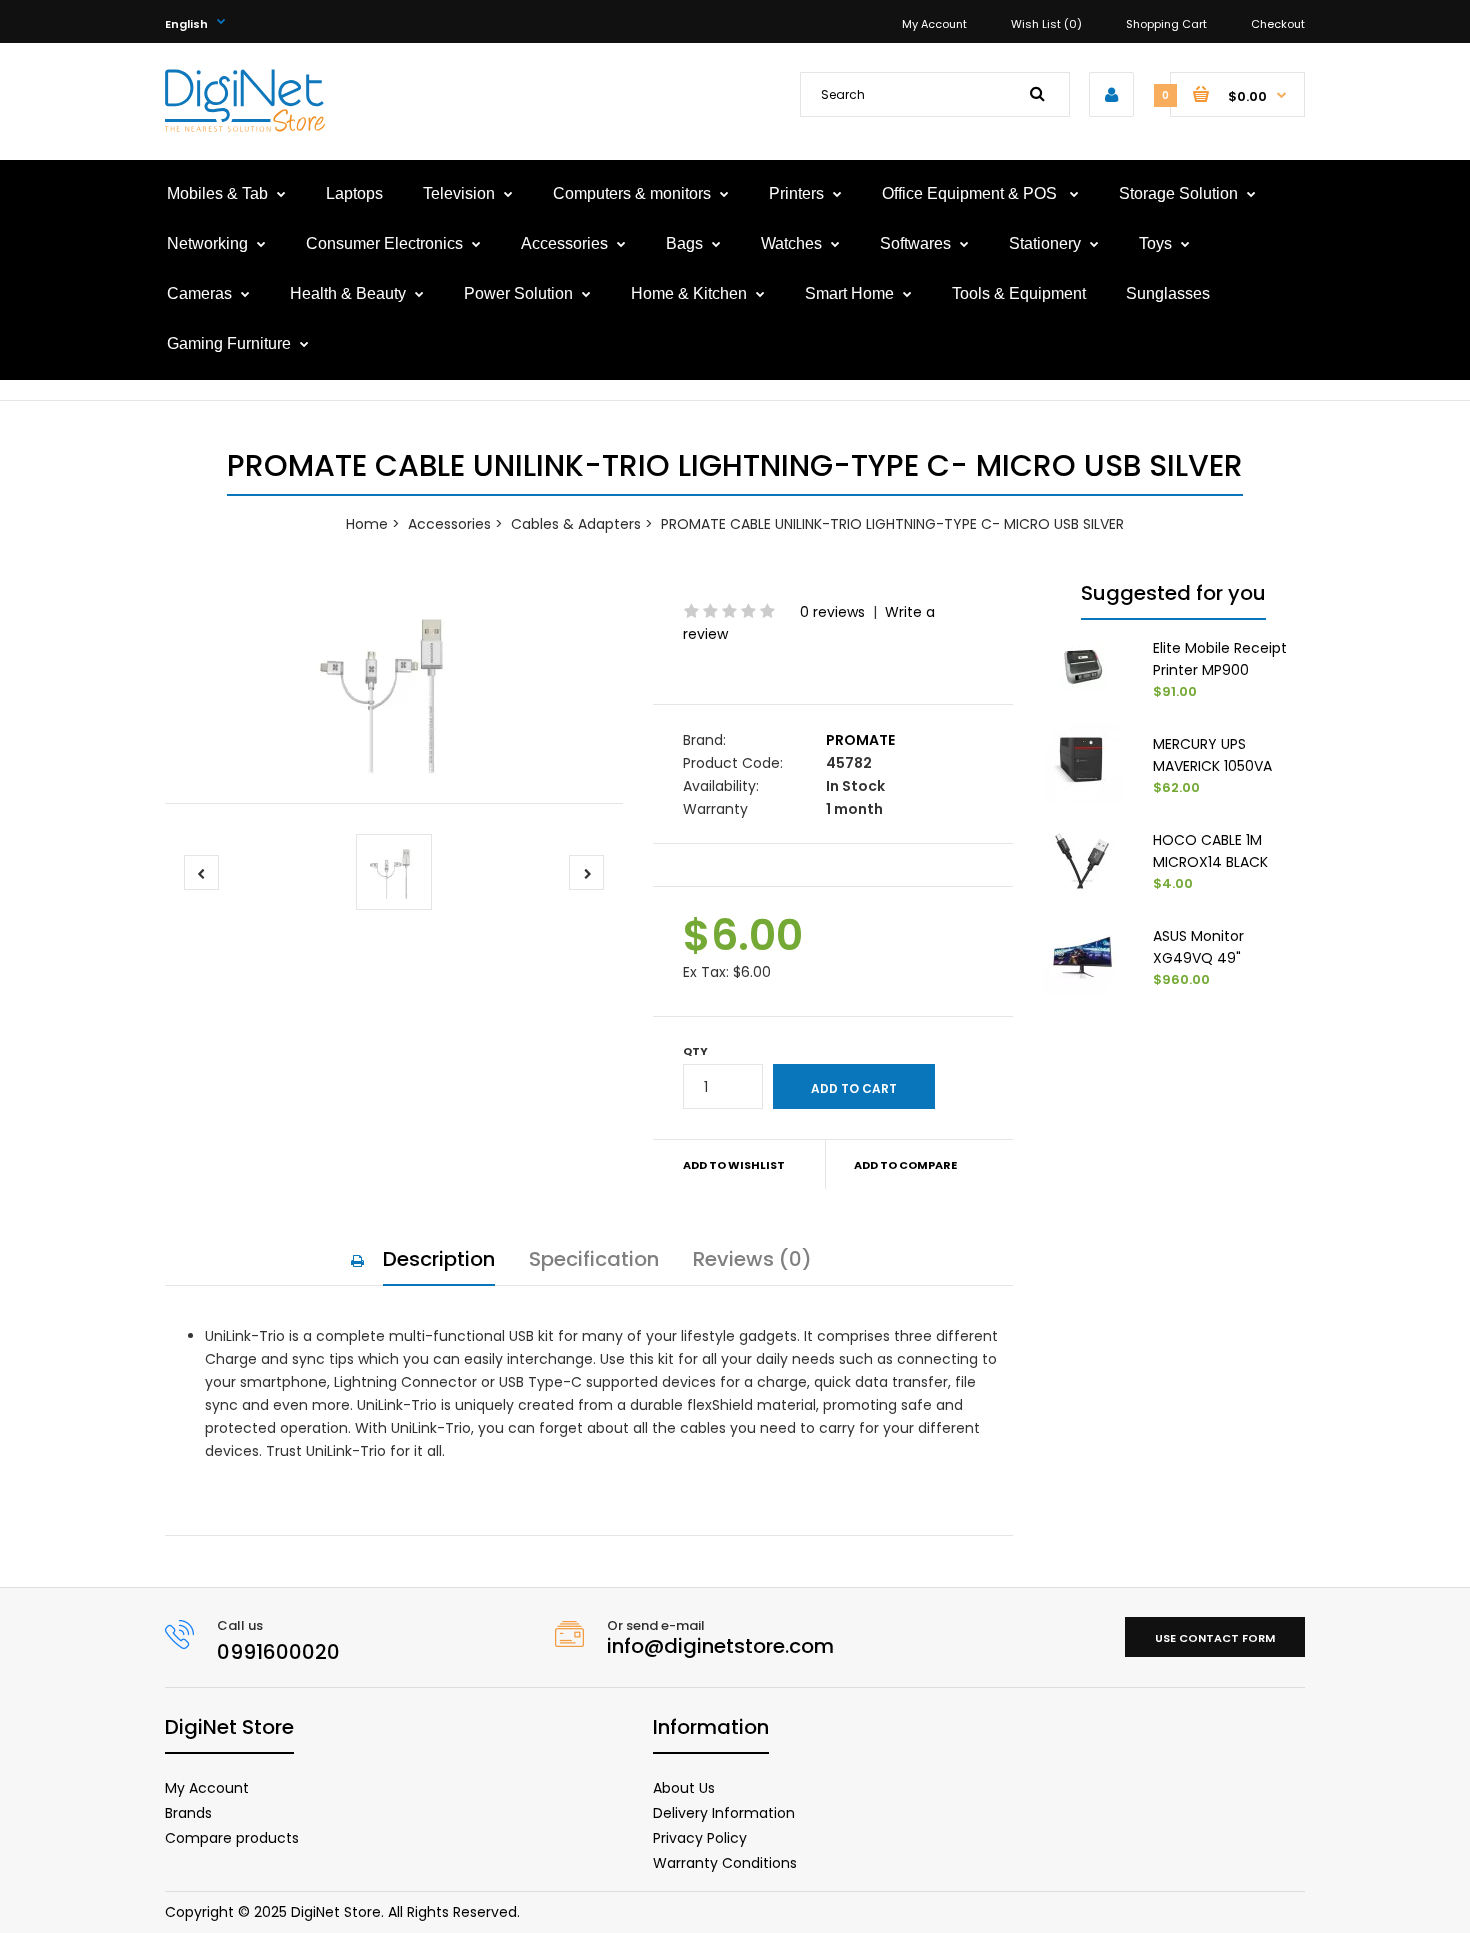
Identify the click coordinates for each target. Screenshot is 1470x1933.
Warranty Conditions (725, 1863)
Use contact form (1215, 1638)
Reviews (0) (752, 1259)
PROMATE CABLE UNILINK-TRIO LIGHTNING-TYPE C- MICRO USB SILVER (892, 524)
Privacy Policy (700, 1838)
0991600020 (278, 1652)
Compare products (232, 1838)
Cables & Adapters (576, 524)
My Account (934, 24)
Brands (188, 1813)
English (186, 24)
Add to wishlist (734, 1165)
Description (439, 1259)
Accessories (449, 524)
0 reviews (832, 612)
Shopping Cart (1166, 24)
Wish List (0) (1046, 24)
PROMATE (860, 740)
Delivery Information (724, 1813)
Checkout (1278, 24)
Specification (594, 1259)
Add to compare (905, 1165)
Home (367, 524)
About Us (684, 1788)
